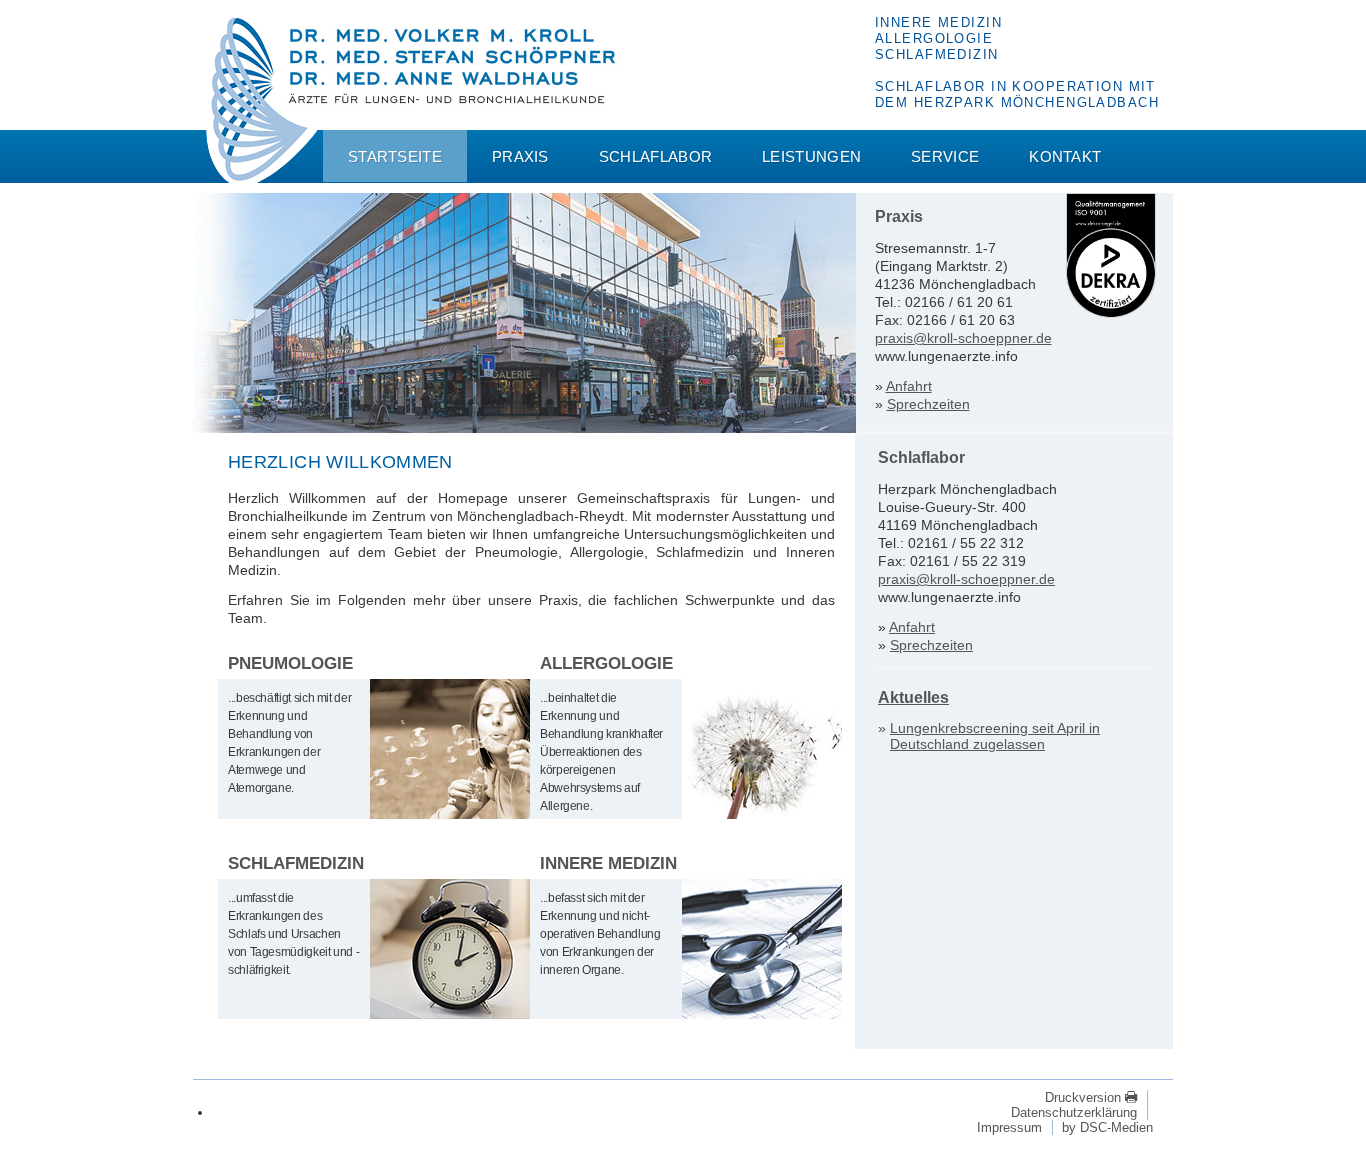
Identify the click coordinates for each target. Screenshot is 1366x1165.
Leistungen (811, 156)
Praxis (520, 156)
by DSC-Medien (1107, 1127)
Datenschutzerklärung (1074, 1112)
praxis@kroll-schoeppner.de (963, 338)
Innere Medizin (608, 863)
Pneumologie (290, 663)
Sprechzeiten (928, 404)
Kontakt (1065, 156)
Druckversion (1085, 1097)
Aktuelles (913, 697)
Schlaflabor (655, 156)
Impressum (1009, 1127)
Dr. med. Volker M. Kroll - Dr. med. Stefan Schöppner (261, 101)
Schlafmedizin (296, 863)
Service (945, 156)
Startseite (395, 156)
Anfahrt (909, 386)
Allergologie (606, 663)
